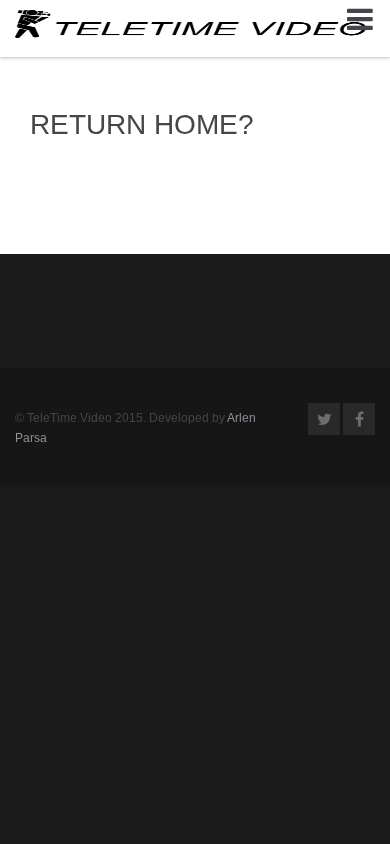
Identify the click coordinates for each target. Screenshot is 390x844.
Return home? (142, 124)
